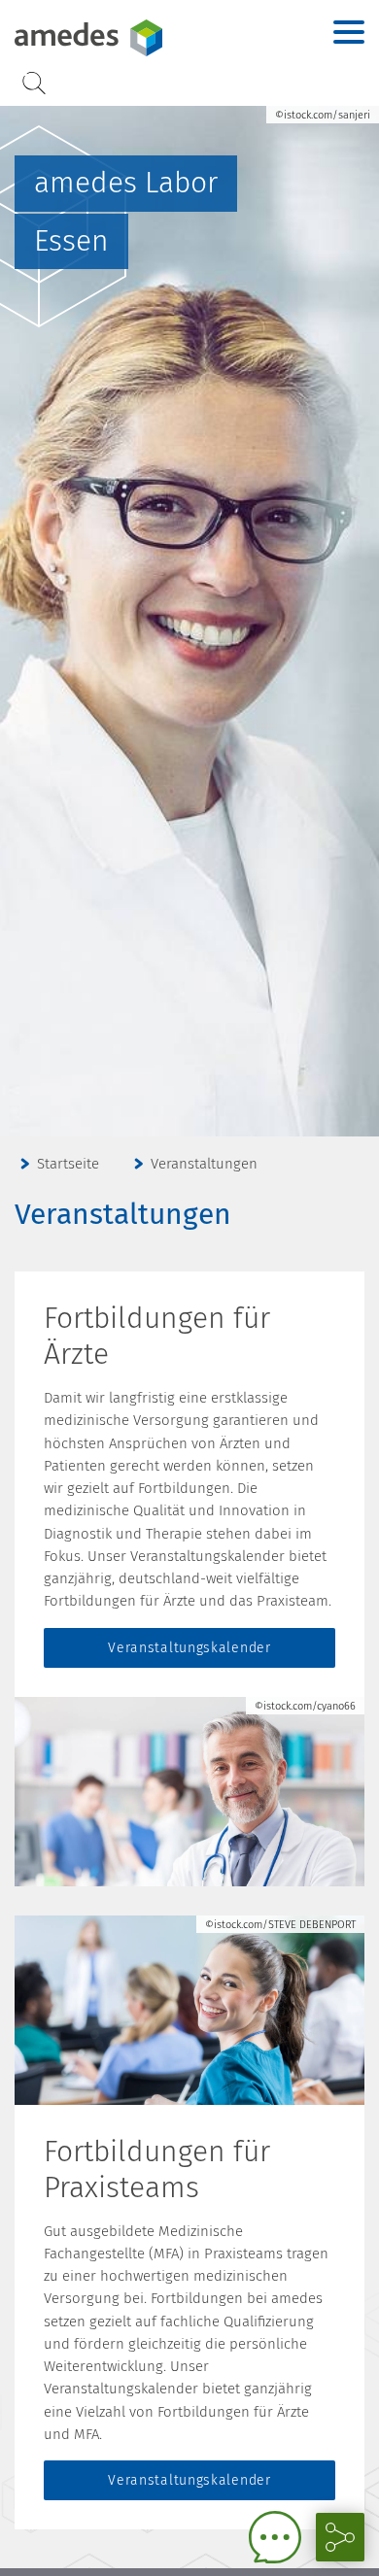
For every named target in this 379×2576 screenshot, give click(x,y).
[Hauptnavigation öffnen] (349, 32)
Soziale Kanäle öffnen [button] (340, 2537)
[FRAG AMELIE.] (275, 2537)
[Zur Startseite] (136, 38)
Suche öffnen (34, 83)
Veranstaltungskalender (189, 1648)
